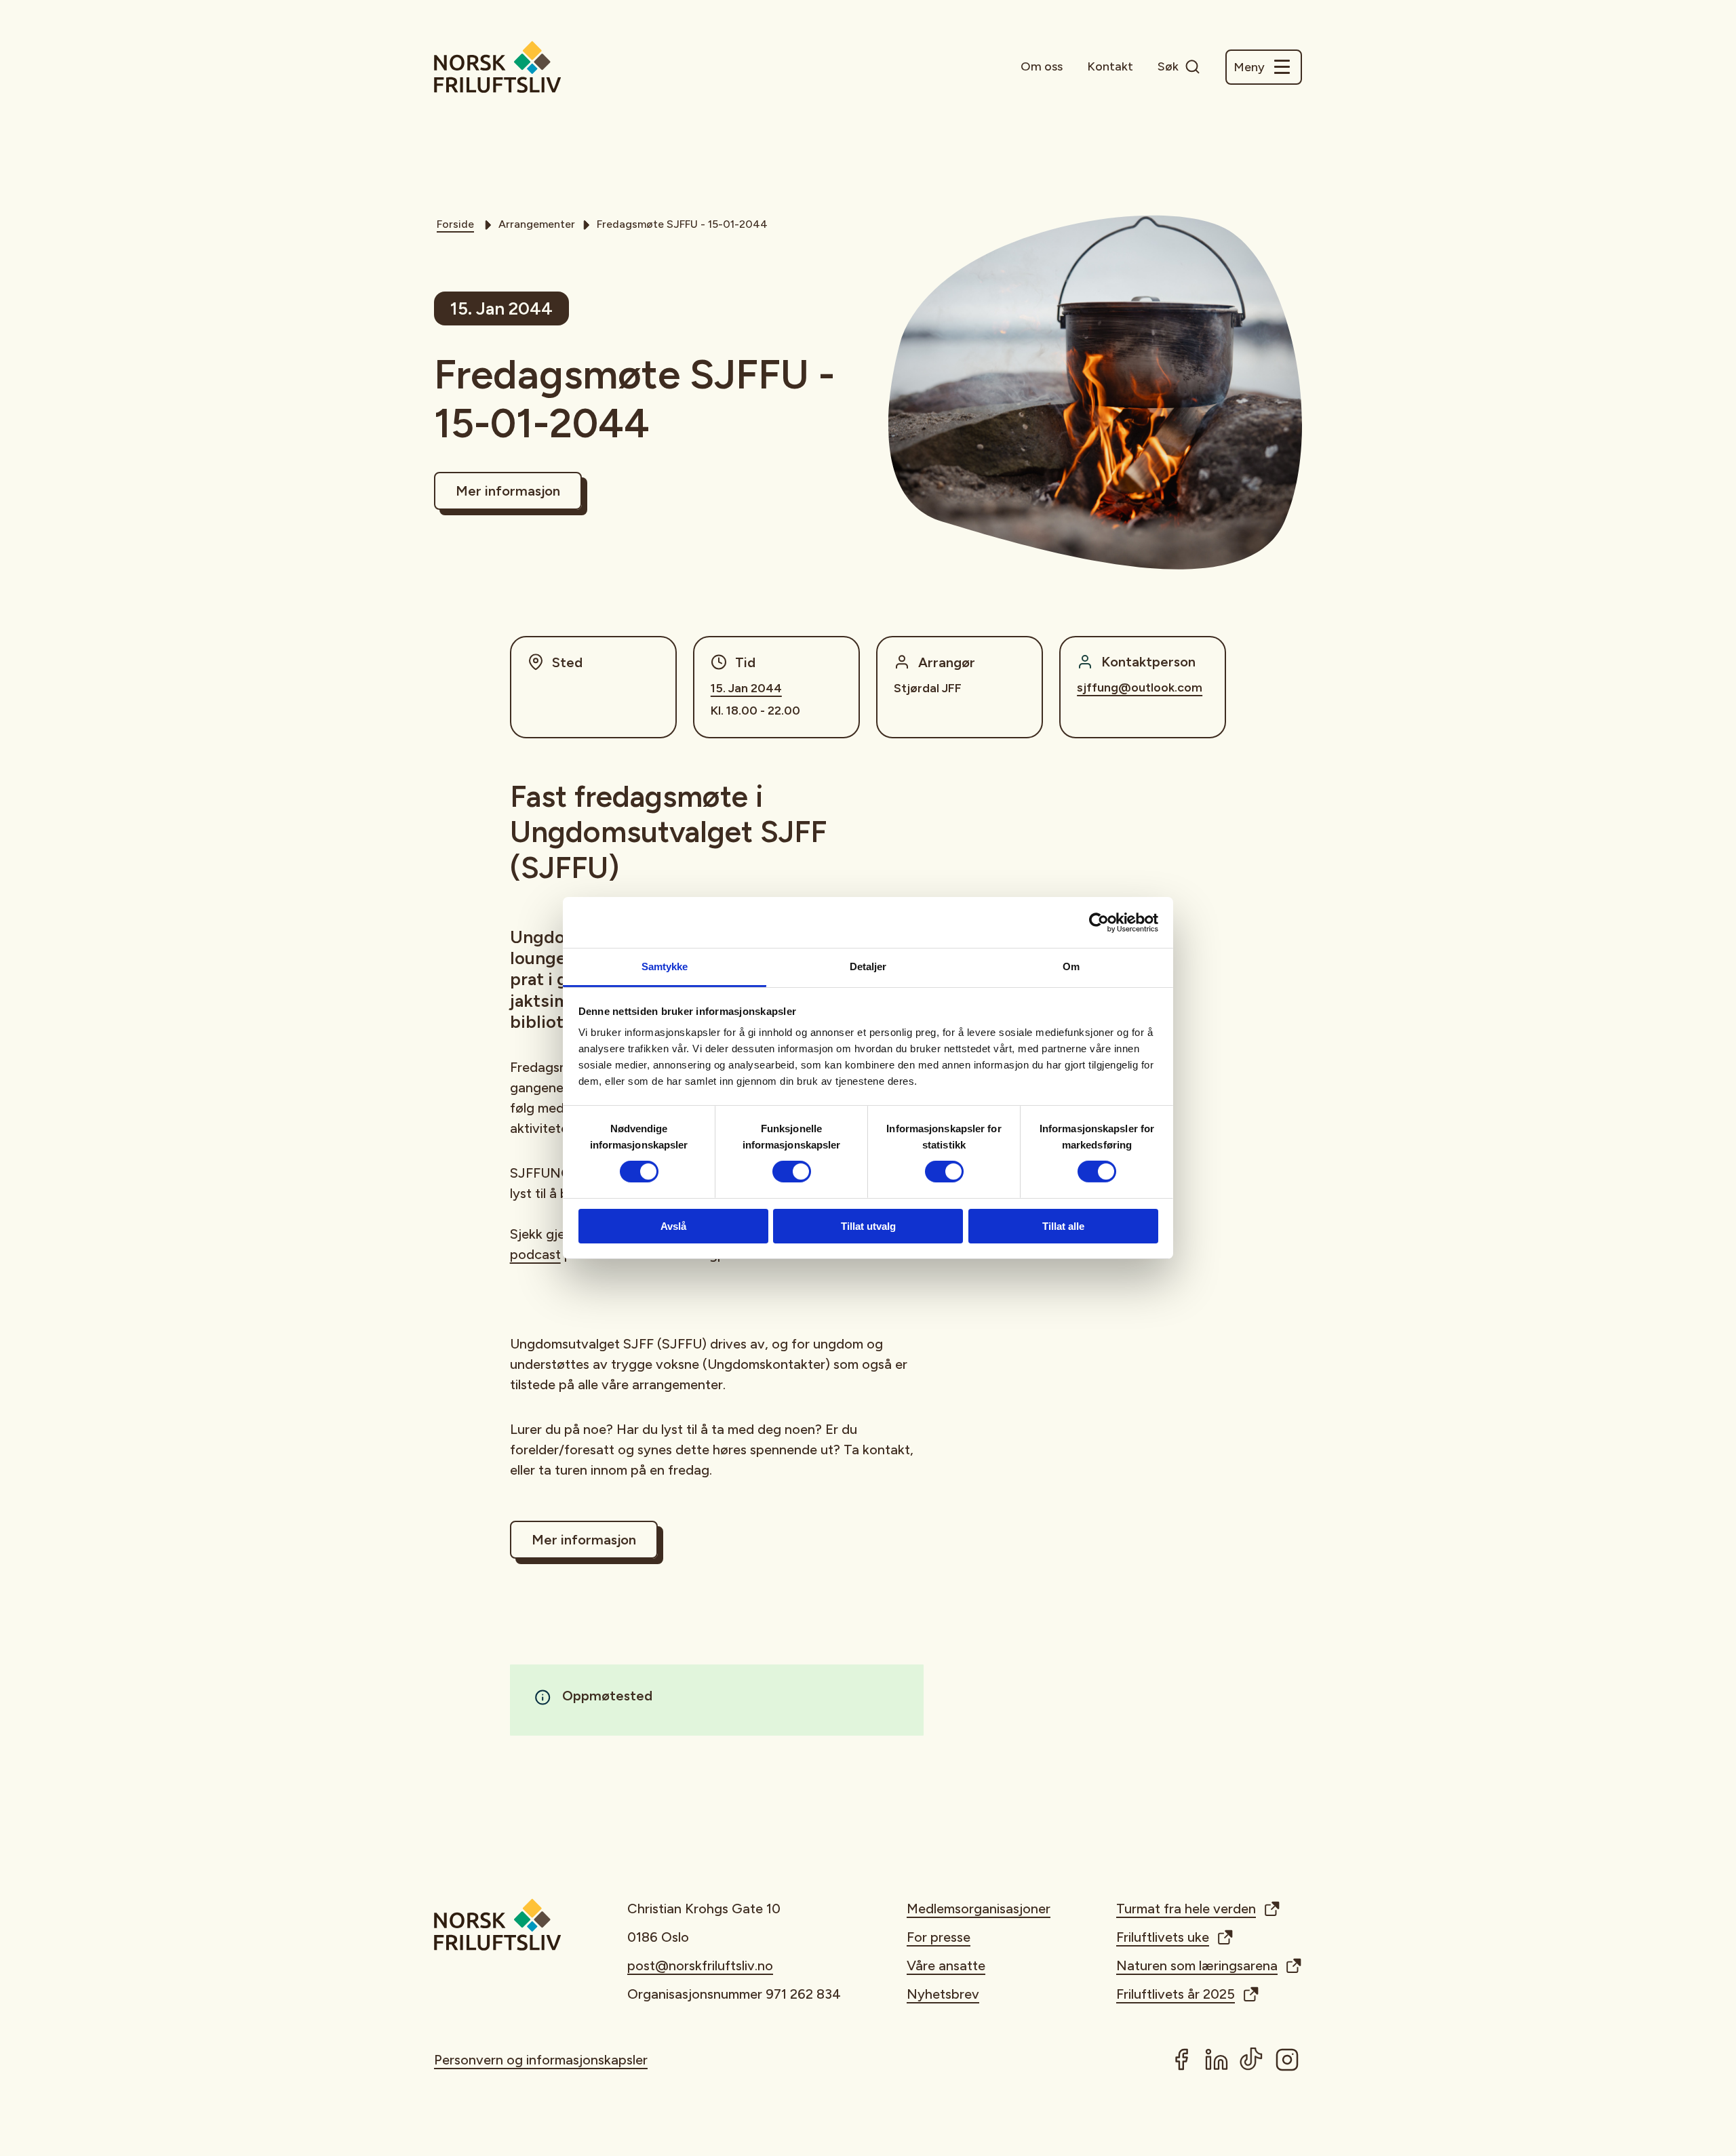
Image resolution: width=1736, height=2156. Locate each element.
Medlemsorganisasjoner (979, 1909)
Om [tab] (1071, 966)
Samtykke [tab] (665, 966)
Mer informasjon (508, 491)
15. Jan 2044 (746, 688)
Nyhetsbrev (943, 1994)
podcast (535, 1254)
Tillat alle (1063, 1226)
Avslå (673, 1226)
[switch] (792, 1172)
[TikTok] (1252, 2060)
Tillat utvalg (868, 1226)
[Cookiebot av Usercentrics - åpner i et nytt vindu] (1099, 922)
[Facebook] (1181, 2060)
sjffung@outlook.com (1140, 687)
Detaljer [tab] (868, 966)
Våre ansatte (946, 1965)
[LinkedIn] (1217, 2060)
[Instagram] (1287, 2060)
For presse (939, 1937)
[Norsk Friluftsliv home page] (498, 67)
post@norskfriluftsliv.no (700, 1965)
